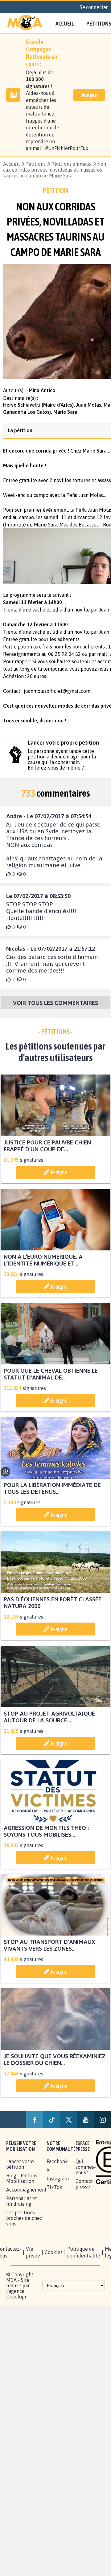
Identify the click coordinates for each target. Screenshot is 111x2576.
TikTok (54, 2193)
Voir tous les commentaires (55, 1008)
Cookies (54, 2258)
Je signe (89, 95)
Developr (16, 2302)
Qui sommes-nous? (86, 2173)
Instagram (58, 2184)
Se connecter (94, 7)
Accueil (65, 23)
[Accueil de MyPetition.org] (25, 23)
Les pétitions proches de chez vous (24, 2224)
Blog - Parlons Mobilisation (22, 2184)
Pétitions (35, 164)
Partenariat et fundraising (22, 2207)
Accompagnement (26, 2196)
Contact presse (84, 2190)
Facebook (57, 2167)
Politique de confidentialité (84, 2258)
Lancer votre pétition (20, 2170)
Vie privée (33, 2258)
